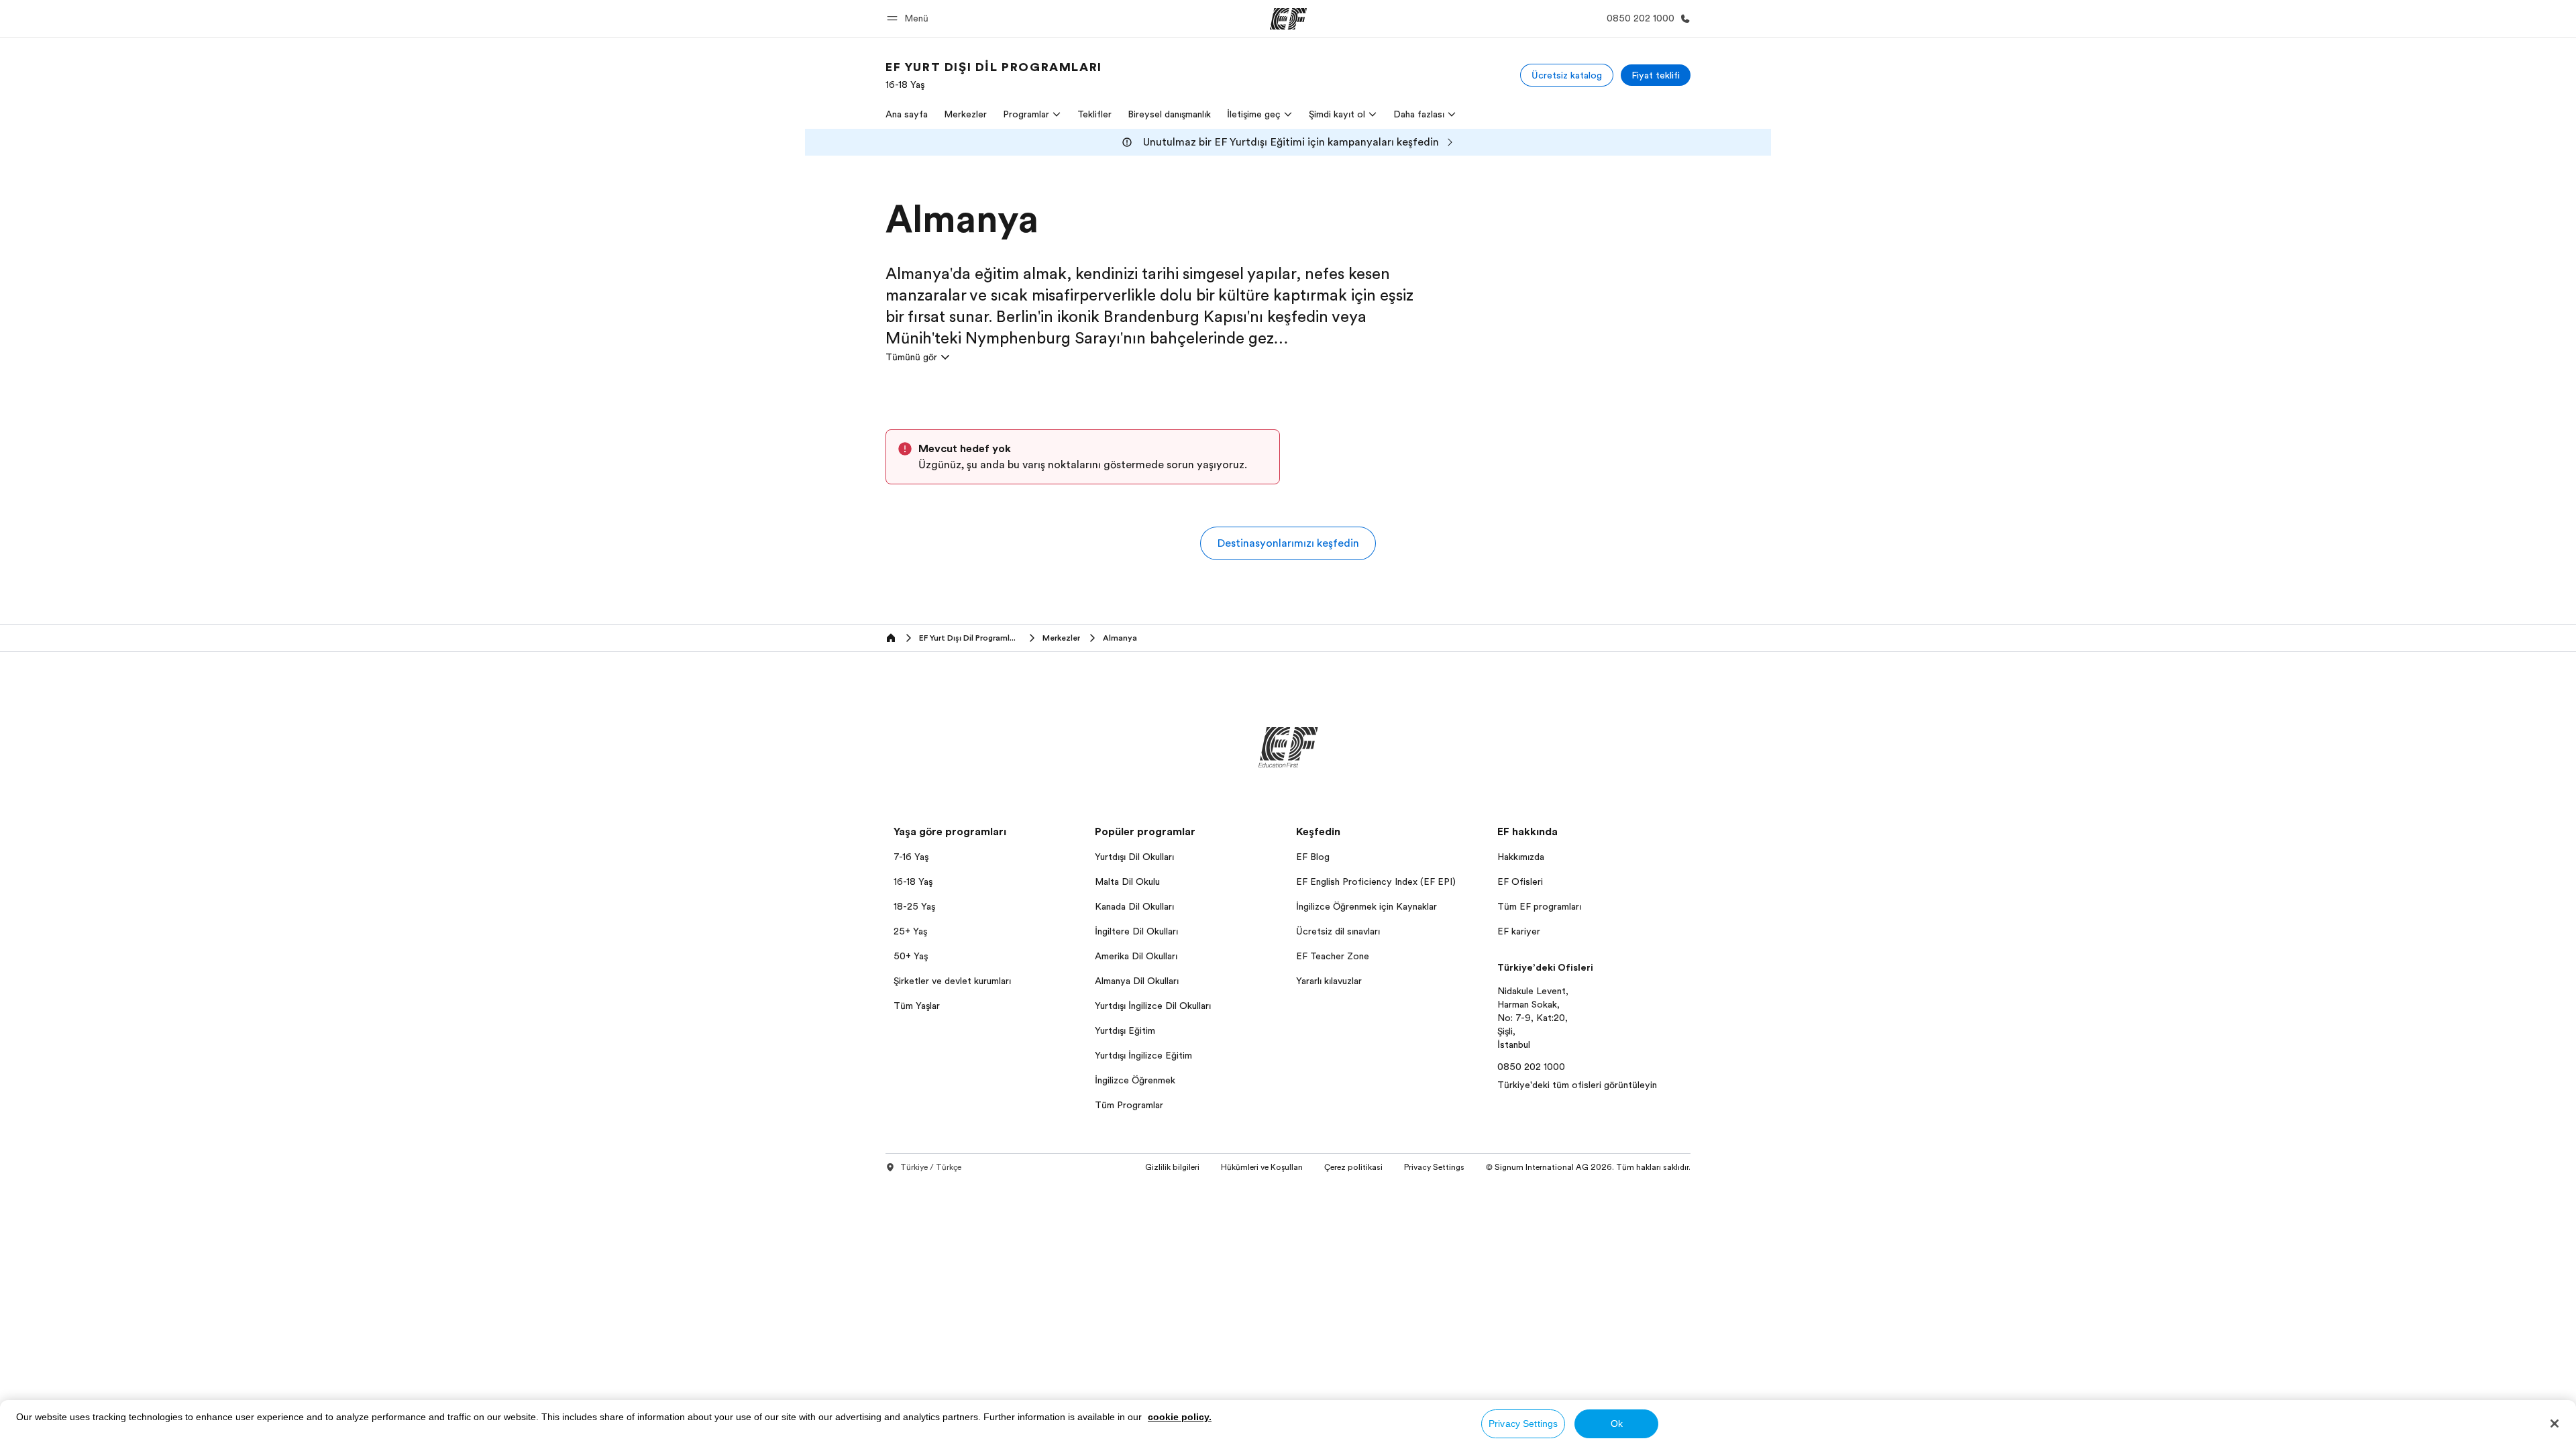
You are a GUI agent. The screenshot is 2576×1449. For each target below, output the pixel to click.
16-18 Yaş (913, 881)
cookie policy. (1180, 1417)
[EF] (1288, 19)
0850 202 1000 (1531, 1067)
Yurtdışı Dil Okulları (1134, 857)
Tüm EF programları (1539, 906)
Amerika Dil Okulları (1136, 956)
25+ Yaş (910, 931)
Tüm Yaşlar (917, 1006)
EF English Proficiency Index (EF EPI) (1376, 881)
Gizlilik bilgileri (1172, 1167)
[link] (994, 75)
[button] (910, 18)
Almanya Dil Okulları (1137, 981)
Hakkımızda (1521, 857)
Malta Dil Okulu (1127, 881)
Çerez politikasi (1353, 1167)
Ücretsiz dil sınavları (1338, 931)
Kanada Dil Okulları (1134, 906)
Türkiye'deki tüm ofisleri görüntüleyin (1577, 1085)
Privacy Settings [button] (1434, 1167)
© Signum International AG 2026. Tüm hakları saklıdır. (1588, 1167)
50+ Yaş (911, 956)
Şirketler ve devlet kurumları (952, 981)
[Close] (2555, 1424)
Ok (1617, 1424)
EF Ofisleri (1520, 881)
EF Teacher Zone (1333, 956)
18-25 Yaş (914, 906)
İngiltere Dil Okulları (1136, 931)
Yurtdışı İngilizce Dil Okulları (1153, 1006)
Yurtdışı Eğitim (1125, 1030)
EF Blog (1313, 857)
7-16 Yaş (911, 857)
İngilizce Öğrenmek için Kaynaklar (1366, 906)
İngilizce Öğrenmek (1135, 1080)
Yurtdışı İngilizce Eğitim (1143, 1055)
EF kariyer (1519, 931)
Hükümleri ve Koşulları (1262, 1167)
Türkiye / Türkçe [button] (931, 1167)
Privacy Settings (1523, 1424)
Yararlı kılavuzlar (1329, 981)
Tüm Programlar (1129, 1105)
